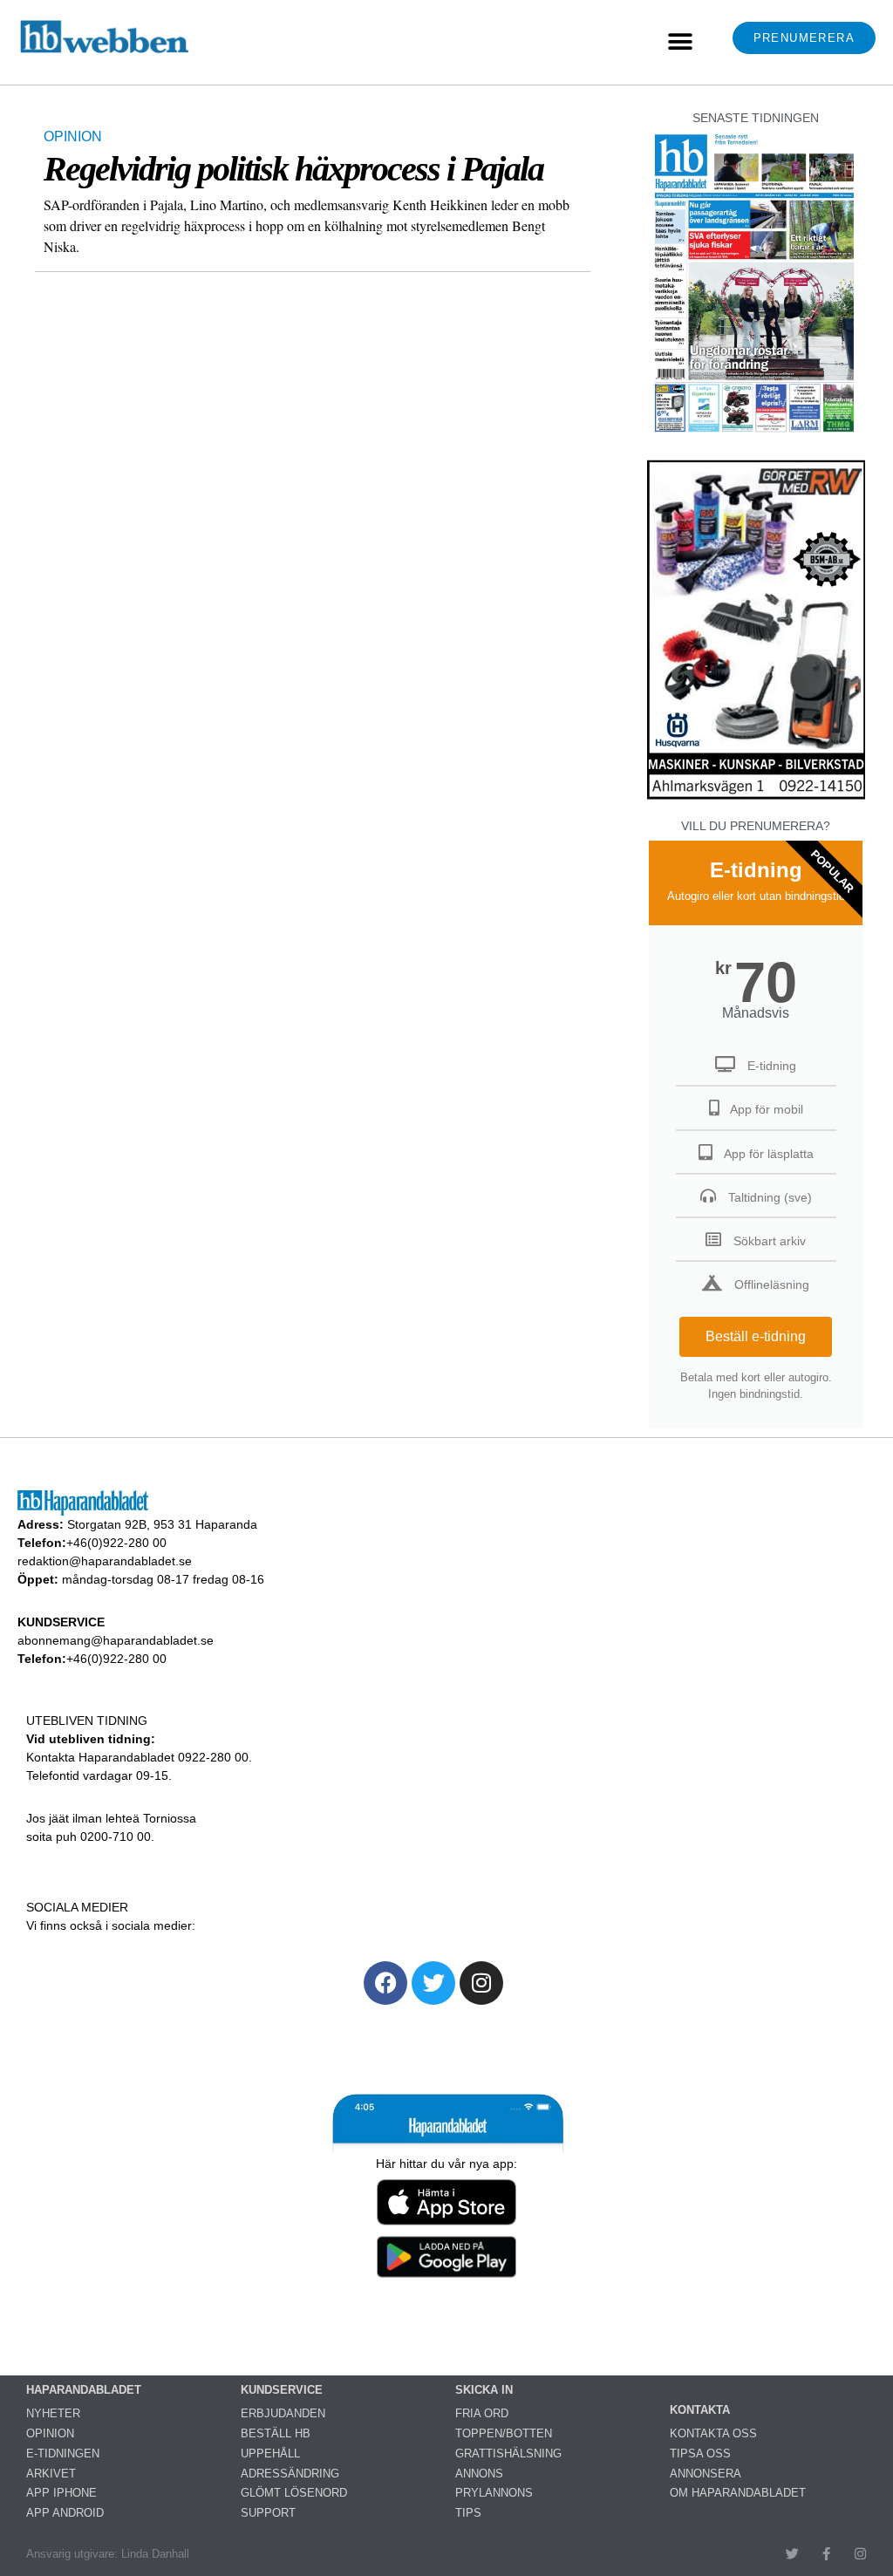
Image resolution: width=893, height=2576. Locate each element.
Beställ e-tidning (756, 1336)
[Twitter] (433, 1983)
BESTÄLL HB (276, 2433)
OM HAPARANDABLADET (738, 2493)
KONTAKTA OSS (713, 2433)
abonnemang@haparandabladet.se (116, 1640)
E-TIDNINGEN (63, 2453)
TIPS (468, 2513)
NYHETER (53, 2413)
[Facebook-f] (826, 2554)
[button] (680, 42)
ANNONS (479, 2474)
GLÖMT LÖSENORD (294, 2493)
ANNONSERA (706, 2474)
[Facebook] (385, 1983)
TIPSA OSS (700, 2453)
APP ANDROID (65, 2513)
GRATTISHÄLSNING (508, 2453)
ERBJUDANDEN (283, 2413)
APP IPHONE (61, 2493)
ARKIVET (51, 2474)
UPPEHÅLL (270, 2453)
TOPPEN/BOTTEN (504, 2433)
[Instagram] (481, 1983)
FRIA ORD (482, 2413)
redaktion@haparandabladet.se (105, 1561)
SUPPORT (268, 2513)
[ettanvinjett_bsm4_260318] (756, 798)
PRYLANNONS (494, 2493)
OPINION (73, 136)
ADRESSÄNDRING (290, 2474)
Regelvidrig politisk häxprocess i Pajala (293, 169)
